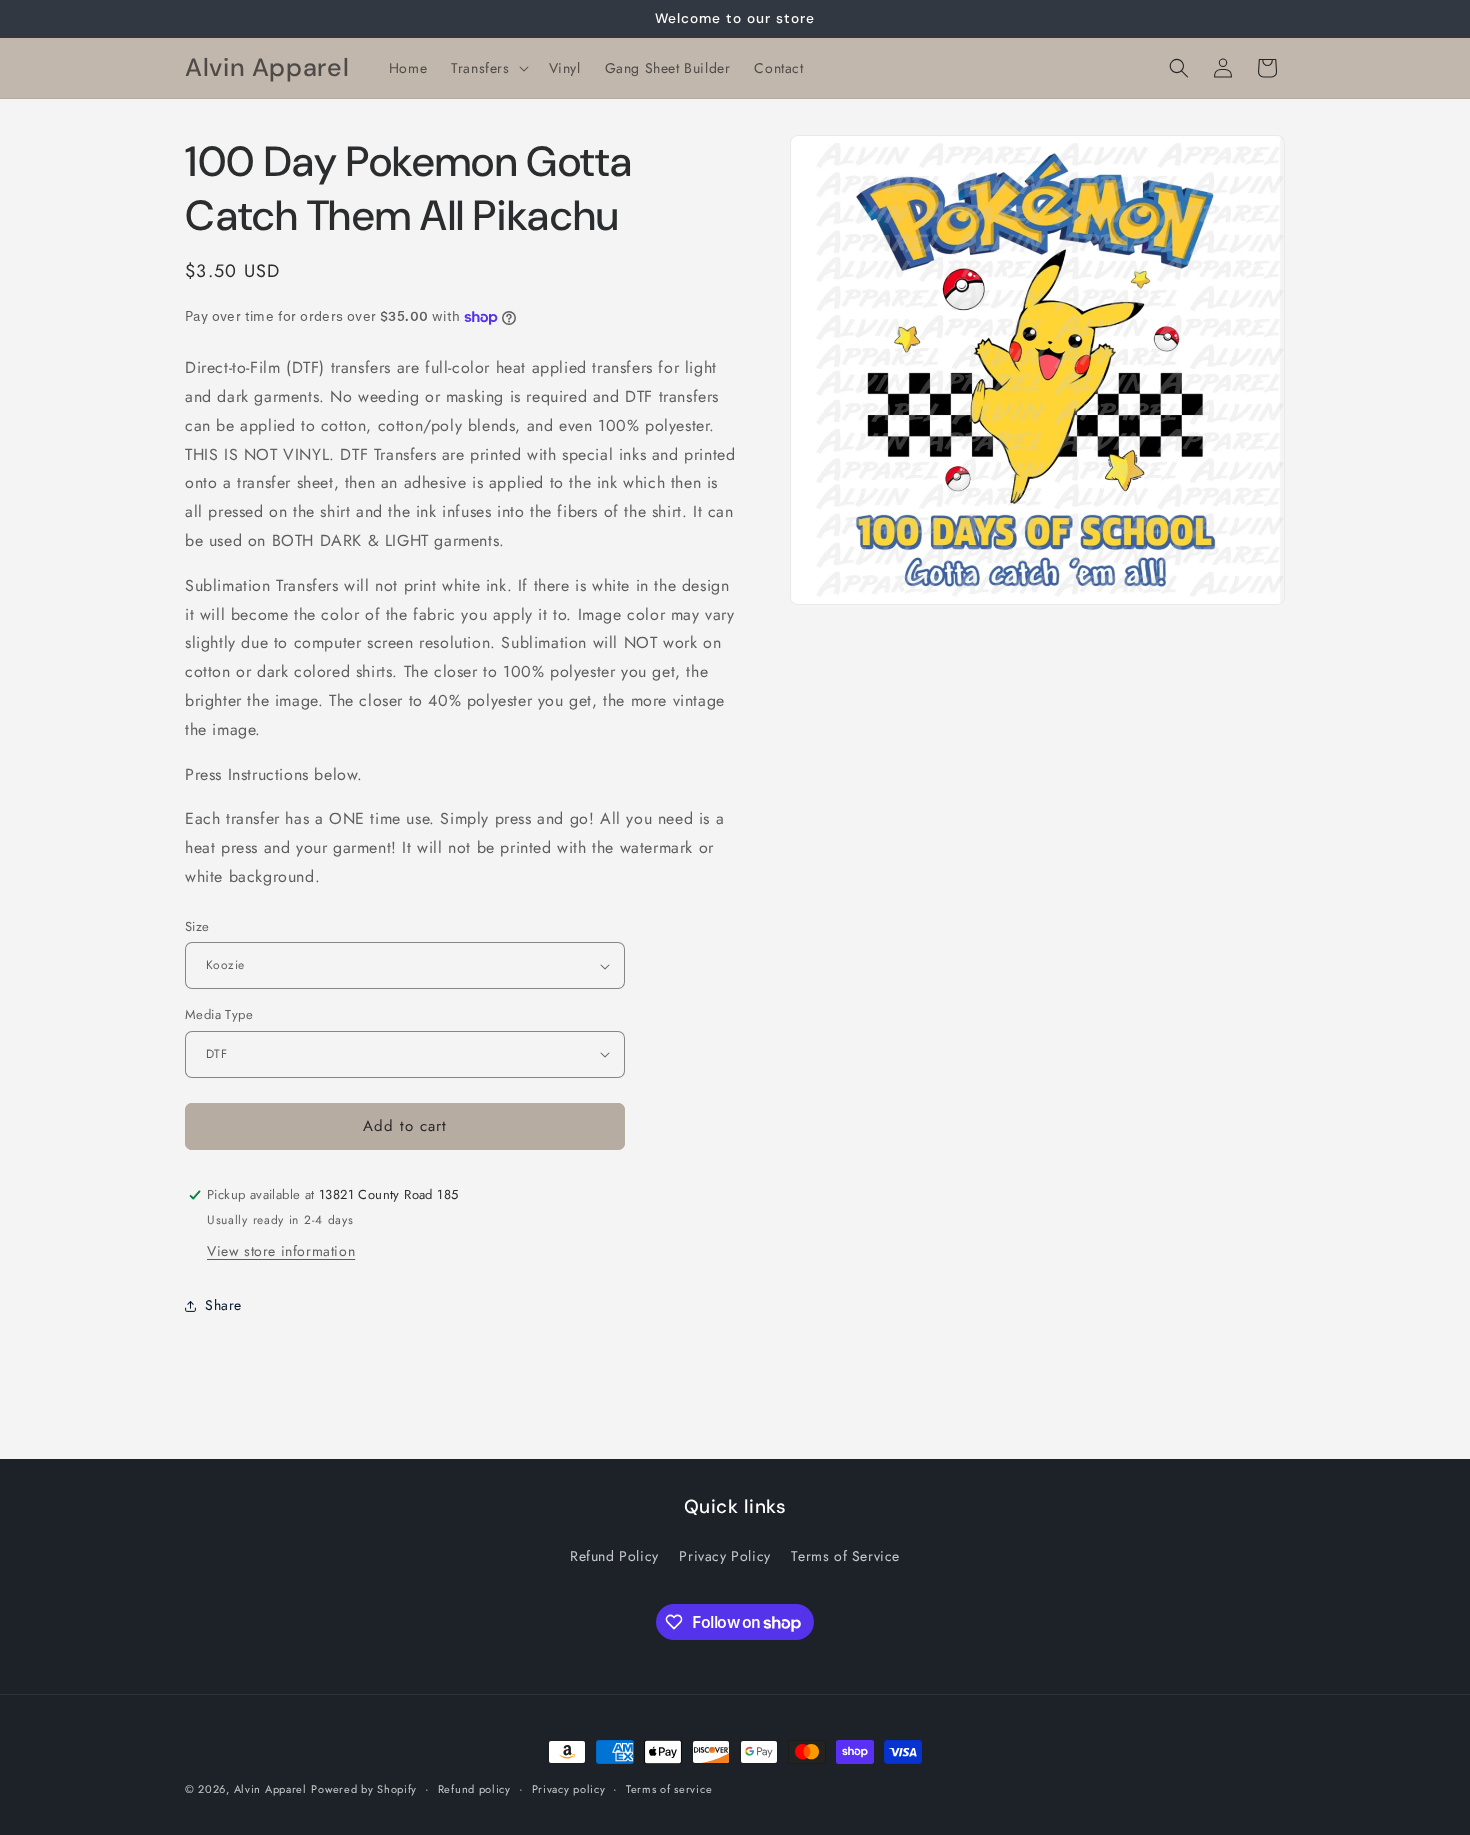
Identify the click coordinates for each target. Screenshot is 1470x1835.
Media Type (219, 1014)
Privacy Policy (724, 1556)
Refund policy (474, 1789)
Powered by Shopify (364, 1789)
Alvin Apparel (270, 1789)
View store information (281, 1251)
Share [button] (223, 1305)
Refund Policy (614, 1556)
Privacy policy (569, 1789)
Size (197, 926)
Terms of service (669, 1789)
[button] (487, 68)
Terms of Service (845, 1556)
